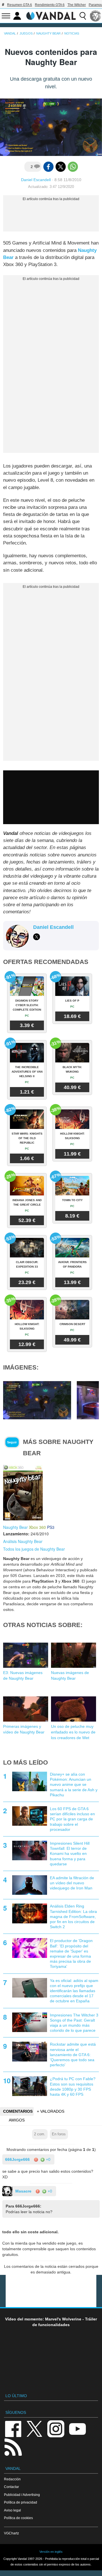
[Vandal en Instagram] (56, 2428)
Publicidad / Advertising (22, 2495)
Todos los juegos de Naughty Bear (34, 1549)
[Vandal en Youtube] (77, 2428)
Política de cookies (18, 2518)
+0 (48, 2159)
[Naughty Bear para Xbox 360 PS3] (23, 1492)
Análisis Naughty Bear (23, 1541)
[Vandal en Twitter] (35, 2428)
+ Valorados (51, 2111)
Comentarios (18, 2111)
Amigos (17, 2120)
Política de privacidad (21, 2502)
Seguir (12, 1442)
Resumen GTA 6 (20, 5)
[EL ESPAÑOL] (95, 16)
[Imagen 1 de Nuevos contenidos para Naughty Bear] (37, 1400)
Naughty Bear (15, 1527)
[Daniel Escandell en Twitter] (37, 937)
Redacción (12, 2479)
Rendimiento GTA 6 (50, 5)
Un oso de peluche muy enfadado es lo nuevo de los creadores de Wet (73, 1732)
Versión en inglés (51, 2552)
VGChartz (11, 2533)
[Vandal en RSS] (13, 2447)
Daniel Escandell (36, 180)
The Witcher (77, 5)
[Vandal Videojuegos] (51, 15)
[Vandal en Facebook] (13, 2428)
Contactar (11, 2487)
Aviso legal (12, 2510)
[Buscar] (83, 16)
